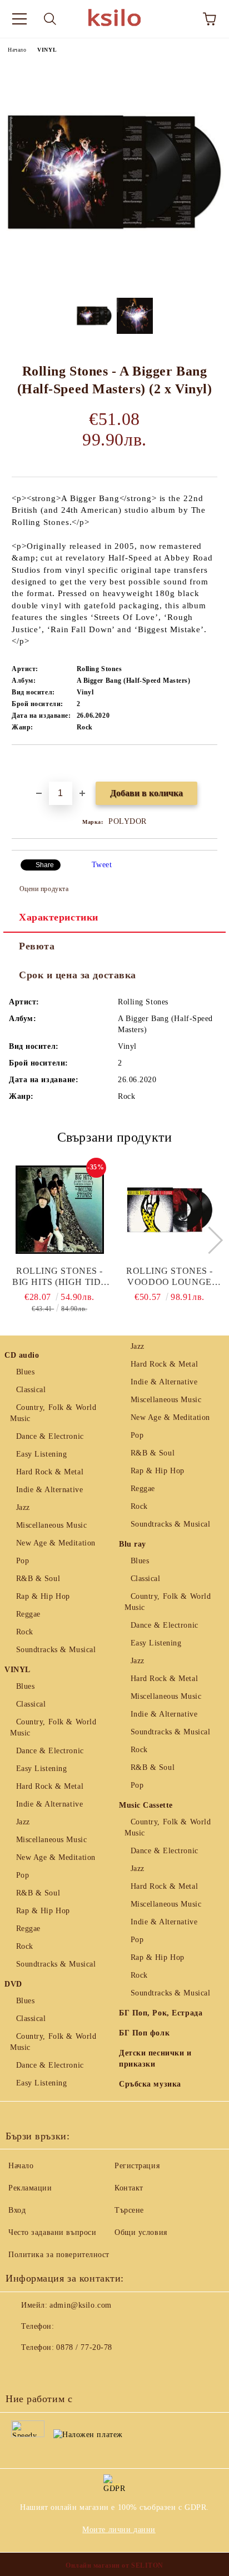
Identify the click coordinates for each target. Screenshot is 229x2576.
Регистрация (137, 2166)
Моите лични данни (119, 2530)
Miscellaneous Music (51, 1525)
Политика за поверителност (59, 2255)
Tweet (102, 865)
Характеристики (59, 917)
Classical (31, 1390)
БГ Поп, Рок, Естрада (161, 2013)
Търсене (129, 2210)
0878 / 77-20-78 (84, 2347)
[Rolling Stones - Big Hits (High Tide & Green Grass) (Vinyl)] (60, 1210)
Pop (23, 1561)
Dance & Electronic (50, 1436)
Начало (17, 50)
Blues (25, 1372)
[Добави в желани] (209, 764)
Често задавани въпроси (52, 2232)
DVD (13, 1984)
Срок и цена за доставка (78, 975)
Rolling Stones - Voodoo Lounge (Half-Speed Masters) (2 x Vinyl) (170, 1277)
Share (45, 865)
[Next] (209, 1240)
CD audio (22, 1355)
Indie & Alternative (49, 1490)
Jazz (23, 1507)
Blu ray (133, 1544)
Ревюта (37, 946)
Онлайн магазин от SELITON (114, 2565)
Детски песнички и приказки (155, 2059)
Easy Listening (41, 1454)
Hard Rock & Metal (50, 1472)
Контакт (129, 2188)
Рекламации (30, 2188)
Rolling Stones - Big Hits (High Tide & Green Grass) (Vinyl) (59, 1277)
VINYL (47, 50)
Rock (25, 1632)
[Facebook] (20, 2370)
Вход (17, 2210)
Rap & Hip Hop (43, 1596)
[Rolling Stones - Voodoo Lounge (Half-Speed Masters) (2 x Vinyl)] (170, 1210)
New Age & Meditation (56, 1543)
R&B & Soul (38, 1579)
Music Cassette (146, 1805)
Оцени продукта (44, 889)
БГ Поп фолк (144, 2033)
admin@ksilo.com (80, 2305)
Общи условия (141, 2232)
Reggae (28, 1614)
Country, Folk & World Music (53, 1413)
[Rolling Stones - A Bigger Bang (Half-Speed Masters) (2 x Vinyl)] (114, 281)
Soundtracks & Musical (56, 1650)
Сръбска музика (150, 2084)
